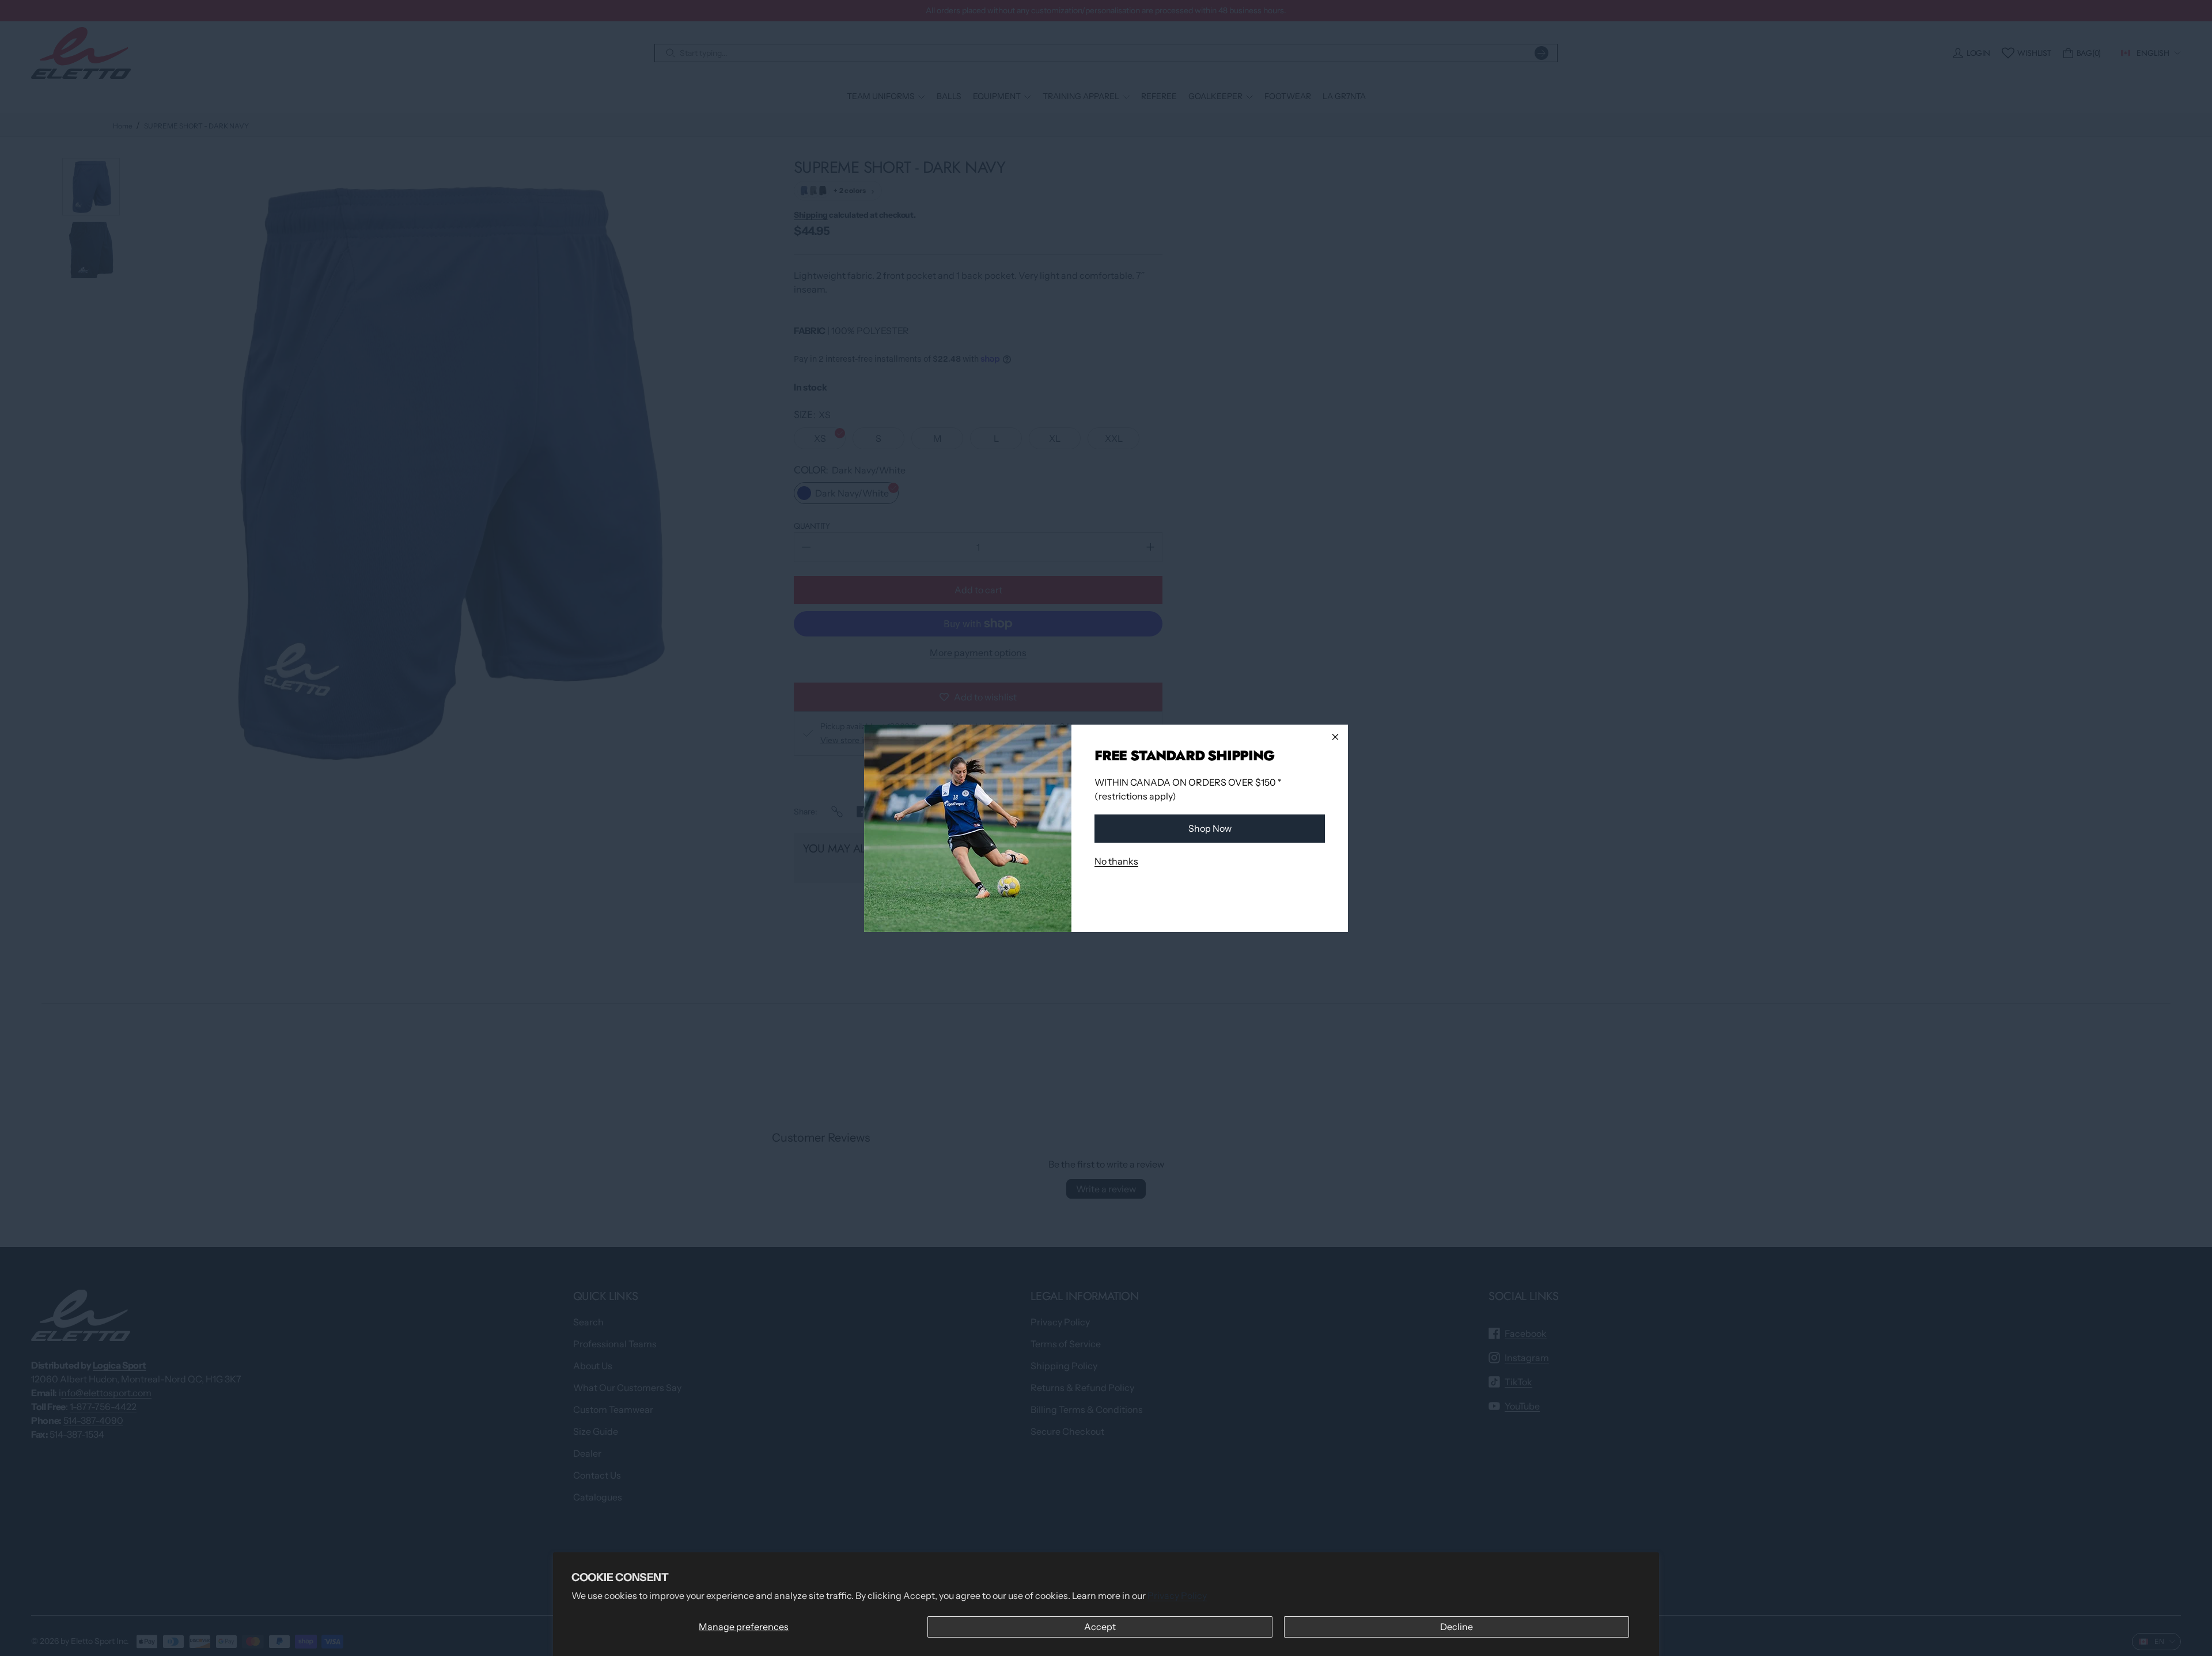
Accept (1100, 1627)
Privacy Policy (1177, 1596)
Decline (1457, 1627)
